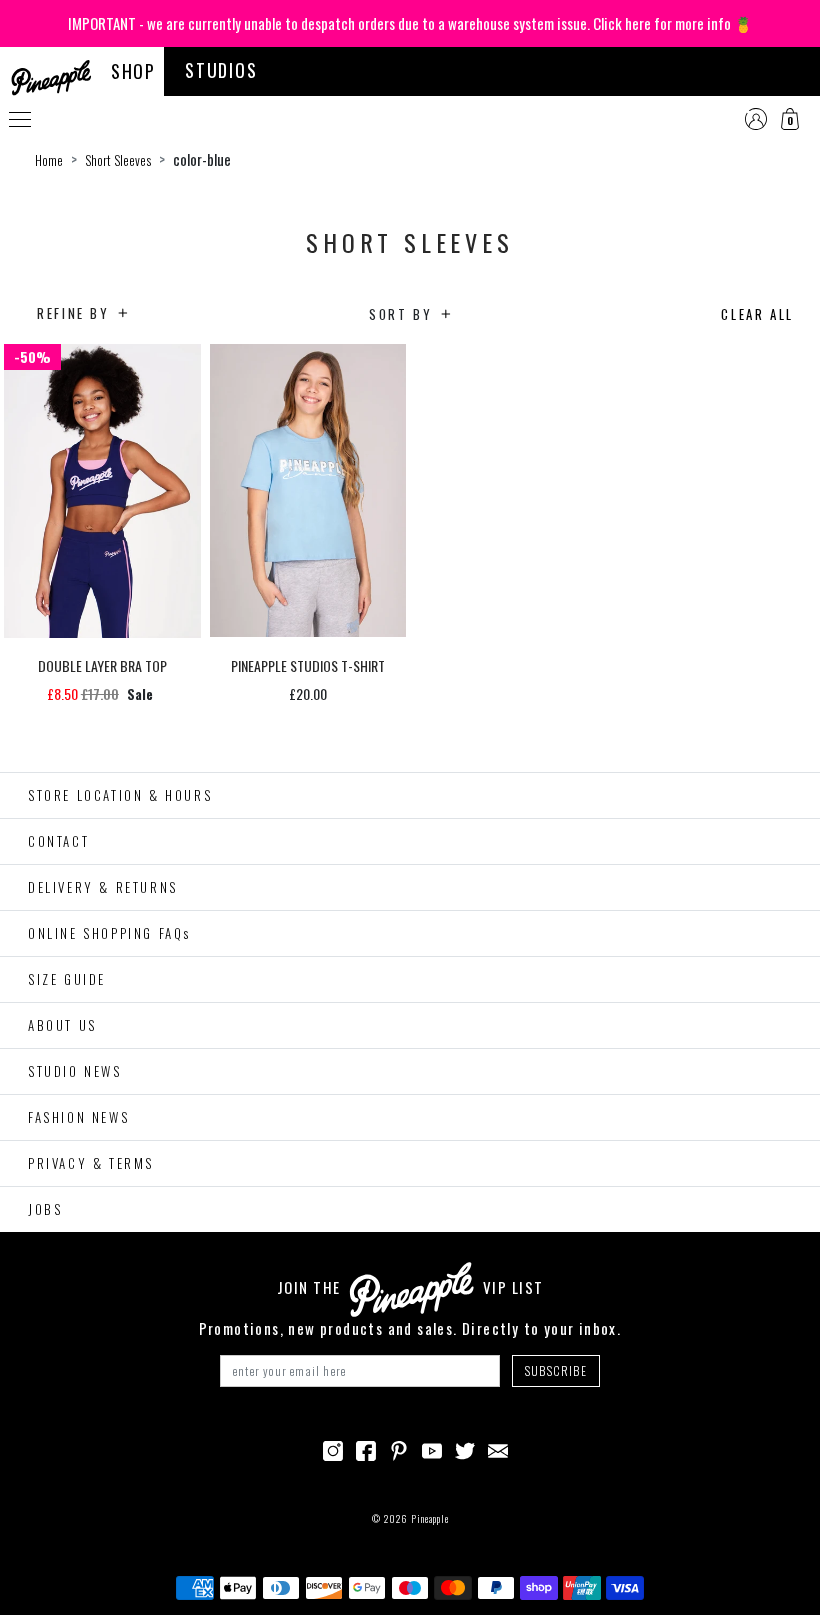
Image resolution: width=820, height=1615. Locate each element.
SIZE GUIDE (67, 979)
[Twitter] (465, 1449)
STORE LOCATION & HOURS (120, 795)
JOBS (45, 1209)
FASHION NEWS (78, 1117)
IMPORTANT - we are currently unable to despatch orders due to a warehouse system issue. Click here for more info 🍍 (410, 23)
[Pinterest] (399, 1449)
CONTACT (58, 841)
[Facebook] (366, 1449)
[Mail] (498, 1449)
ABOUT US (62, 1025)
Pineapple (430, 1518)
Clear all (757, 314)
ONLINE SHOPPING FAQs (109, 933)
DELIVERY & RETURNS (103, 887)
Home (49, 160)
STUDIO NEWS (75, 1071)
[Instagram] (333, 1449)
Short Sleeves (118, 160)
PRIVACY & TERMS (91, 1163)
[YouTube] (432, 1449)
